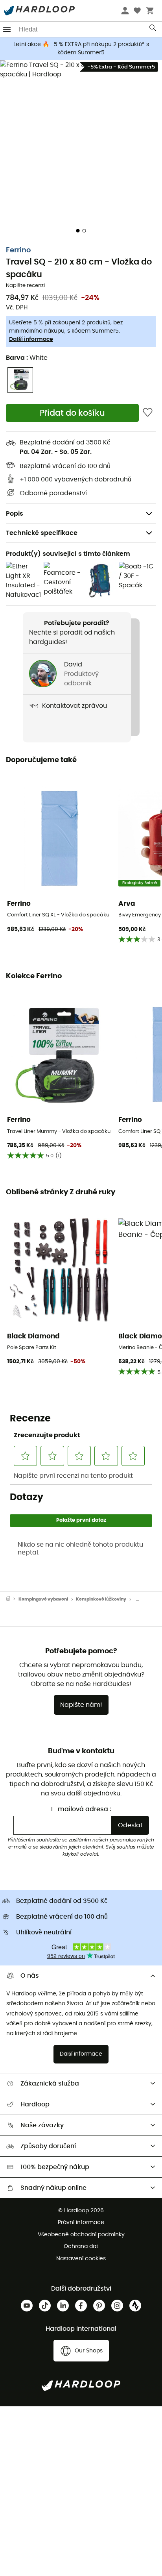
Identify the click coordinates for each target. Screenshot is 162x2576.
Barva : (27, 358)
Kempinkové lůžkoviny (101, 1599)
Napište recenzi (25, 286)
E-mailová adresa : (81, 1809)
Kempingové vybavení (43, 1599)
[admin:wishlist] (148, 413)
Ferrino (18, 250)
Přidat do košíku (72, 413)
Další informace (31, 339)
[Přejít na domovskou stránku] (12, 1599)
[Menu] (7, 29)
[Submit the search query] (153, 30)
